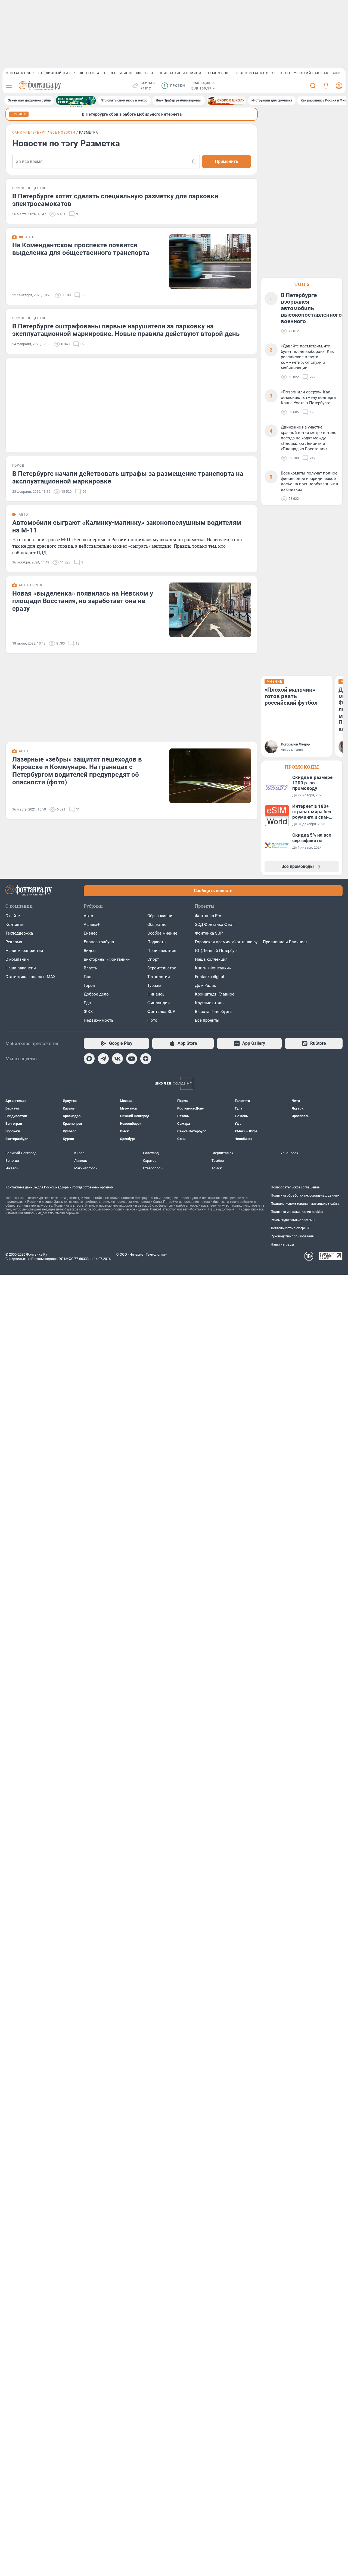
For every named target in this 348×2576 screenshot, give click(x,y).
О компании (17, 959)
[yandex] (146, 1059)
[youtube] (132, 1059)
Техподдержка (19, 933)
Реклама (14, 942)
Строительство (162, 968)
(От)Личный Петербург (217, 951)
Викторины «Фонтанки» (107, 959)
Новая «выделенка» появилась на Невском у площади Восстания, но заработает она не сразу (83, 601)
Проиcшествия (162, 951)
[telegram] (103, 1059)
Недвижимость (99, 1020)
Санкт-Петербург (29, 133)
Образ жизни (160, 916)
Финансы (156, 994)
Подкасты (157, 942)
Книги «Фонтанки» (213, 968)
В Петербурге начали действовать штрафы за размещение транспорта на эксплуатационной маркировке (128, 477)
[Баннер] (76, 100)
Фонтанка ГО (92, 73)
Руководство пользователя (292, 1236)
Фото (152, 1020)
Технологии (159, 977)
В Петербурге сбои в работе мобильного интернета (132, 114)
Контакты (15, 925)
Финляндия (159, 1003)
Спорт (153, 959)
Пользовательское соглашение (295, 1187)
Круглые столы (210, 1003)
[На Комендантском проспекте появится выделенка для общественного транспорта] (210, 261)
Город (89, 985)
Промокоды (302, 767)
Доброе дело (96, 994)
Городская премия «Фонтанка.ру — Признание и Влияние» (251, 942)
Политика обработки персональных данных (305, 1195)
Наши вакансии (21, 968)
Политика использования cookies (297, 1212)
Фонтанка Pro (208, 916)
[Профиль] (339, 86)
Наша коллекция (211, 959)
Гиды (89, 977)
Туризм (154, 985)
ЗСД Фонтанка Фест (256, 73)
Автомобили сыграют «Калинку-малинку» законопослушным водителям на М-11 (127, 526)
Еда (87, 1003)
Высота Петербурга (213, 1012)
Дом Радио (206, 985)
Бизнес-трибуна (99, 942)
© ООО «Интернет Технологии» (141, 1254)
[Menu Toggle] (9, 86)
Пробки (174, 86)
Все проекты (207, 1020)
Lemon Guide (220, 73)
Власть (90, 968)
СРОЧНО (19, 114)
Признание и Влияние (181, 73)
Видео (90, 951)
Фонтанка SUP (20, 73)
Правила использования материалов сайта (305, 1204)
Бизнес (91, 933)
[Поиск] (313, 86)
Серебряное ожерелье (132, 73)
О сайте (13, 916)
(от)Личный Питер (57, 73)
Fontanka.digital (209, 977)
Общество (157, 925)
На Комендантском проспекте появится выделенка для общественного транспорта (81, 249)
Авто (88, 916)
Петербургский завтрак (304, 73)
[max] (89, 1059)
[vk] (117, 1059)
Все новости (63, 133)
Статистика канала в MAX (30, 977)
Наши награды (282, 1244)
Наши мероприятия (24, 951)
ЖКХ (88, 1012)
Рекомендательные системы (293, 1220)
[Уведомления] (326, 86)
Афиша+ (92, 925)
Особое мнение (162, 933)
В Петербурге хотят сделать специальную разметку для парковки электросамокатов (115, 200)
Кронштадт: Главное (215, 994)
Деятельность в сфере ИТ (291, 1228)
